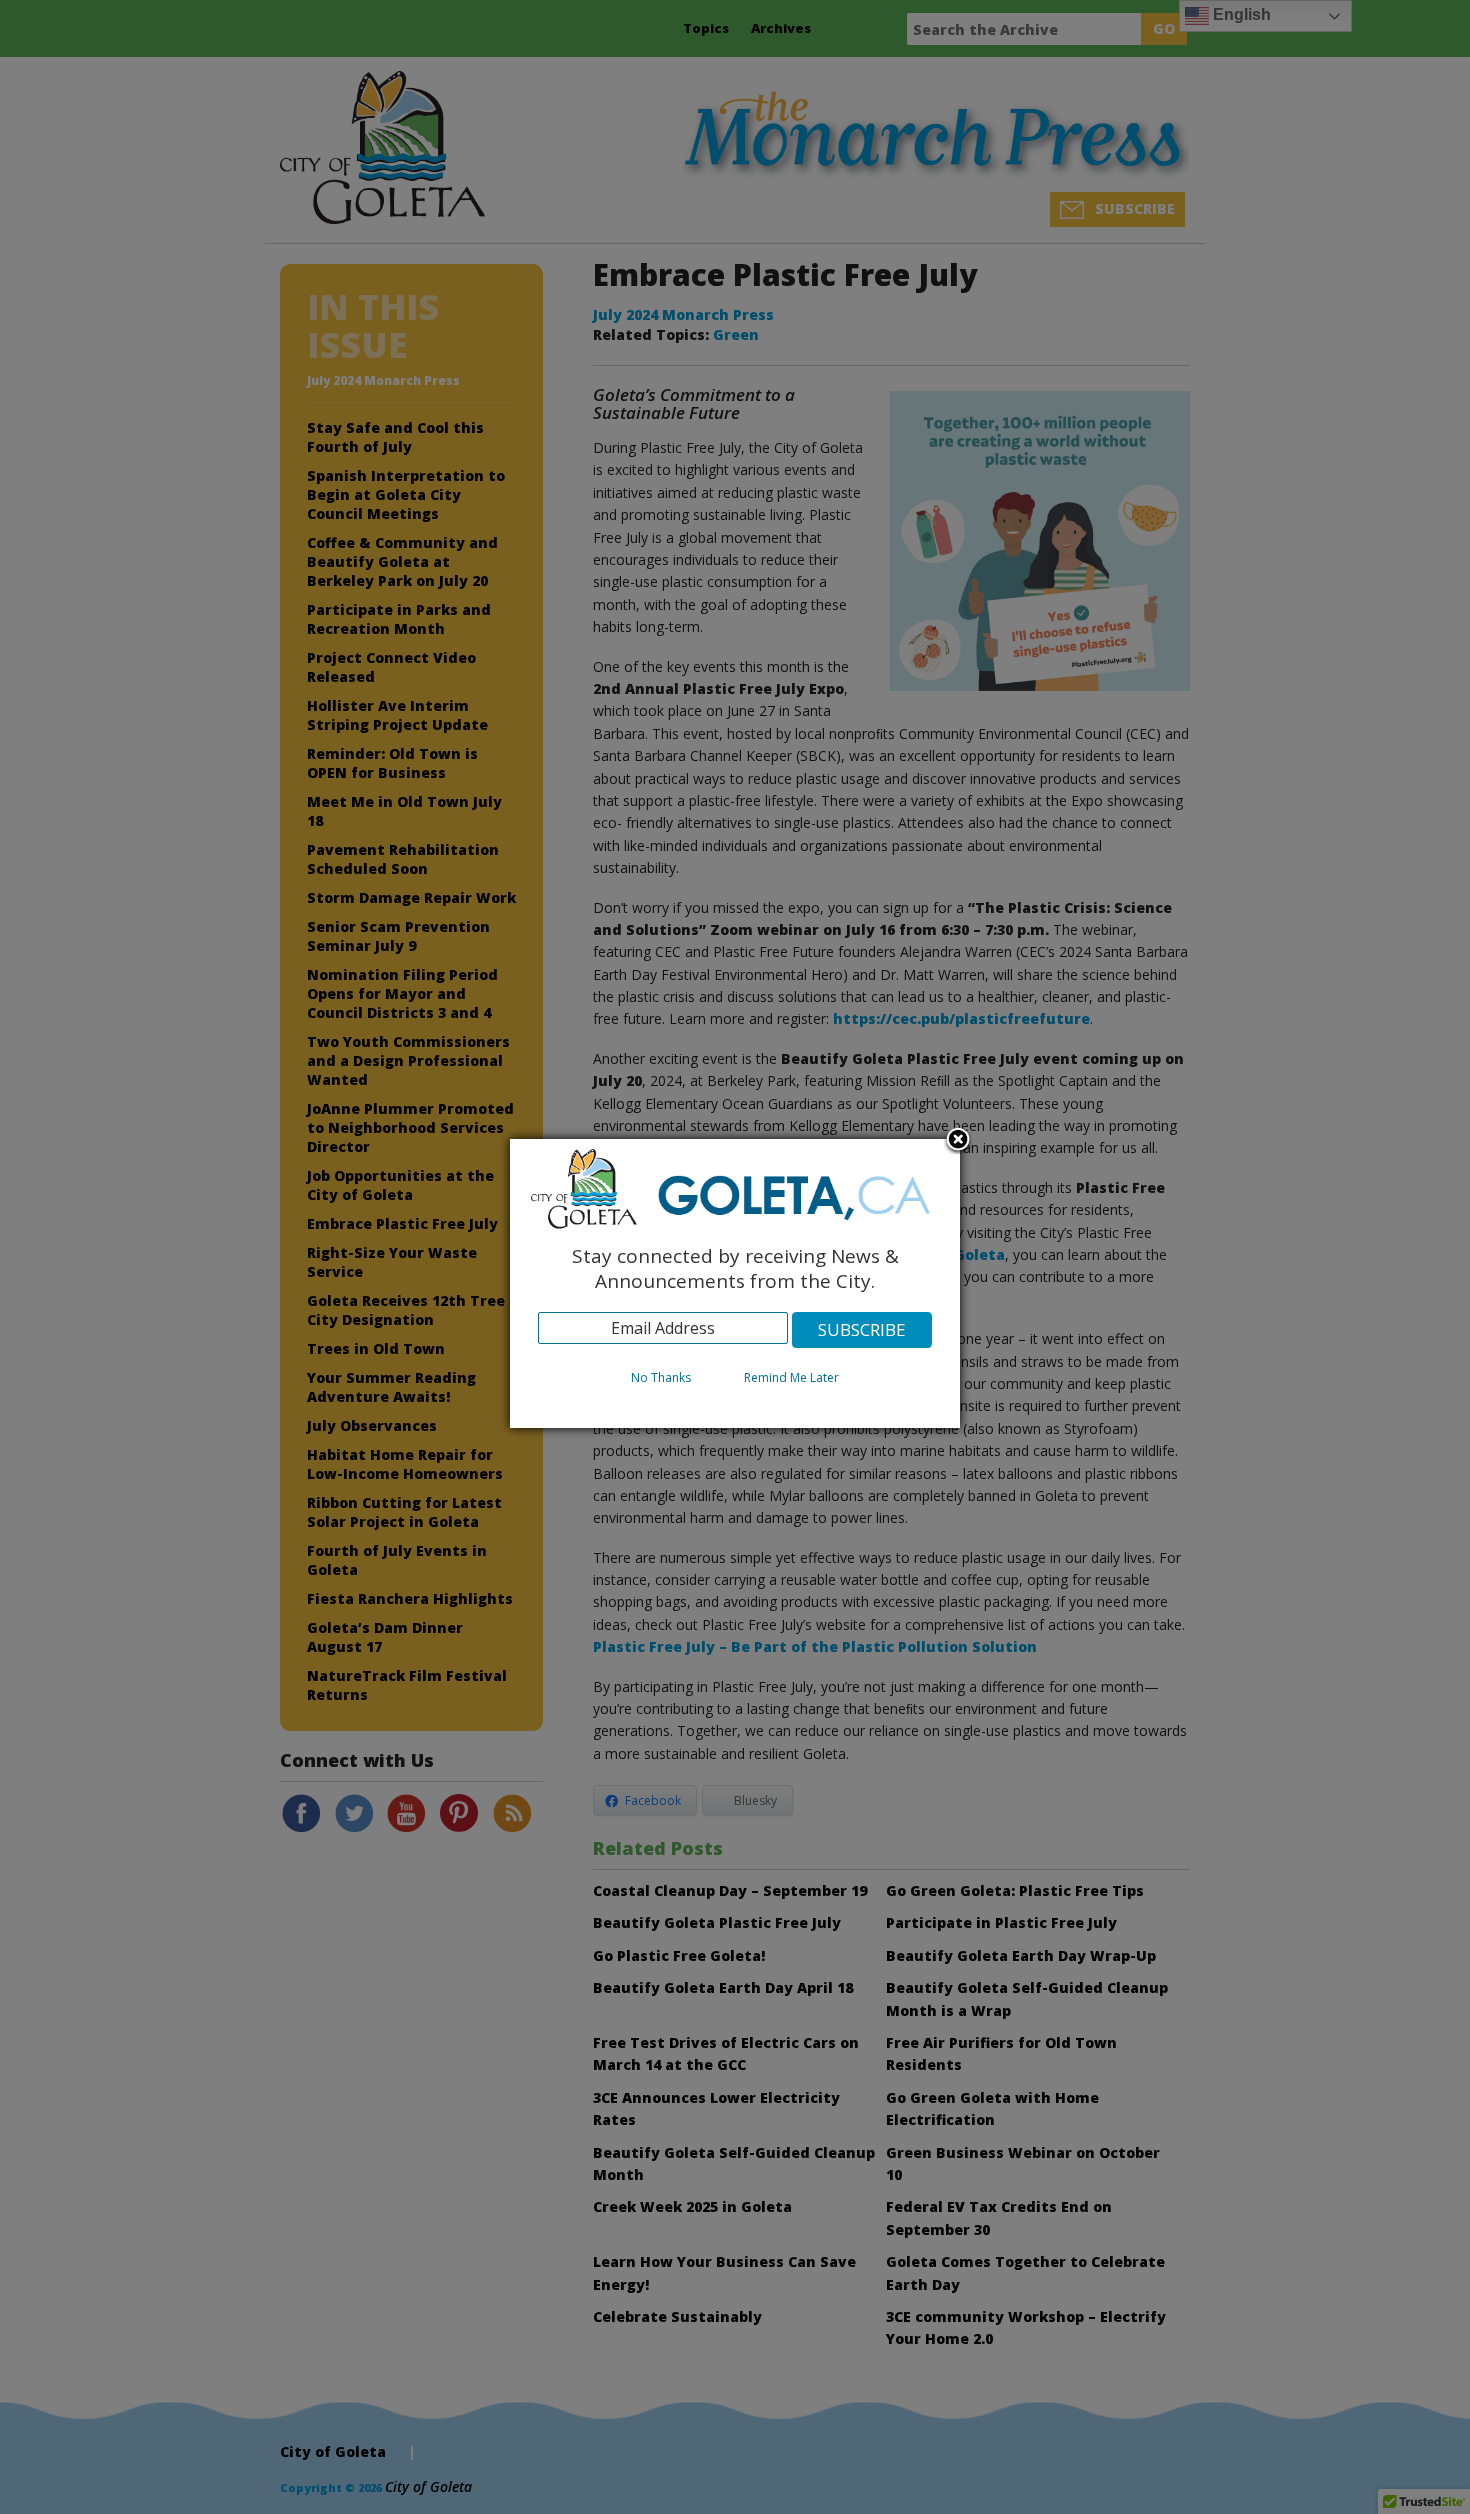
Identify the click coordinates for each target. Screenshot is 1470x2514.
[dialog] (735, 1283)
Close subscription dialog (958, 1141)
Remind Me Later (791, 1377)
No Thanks (661, 1377)
